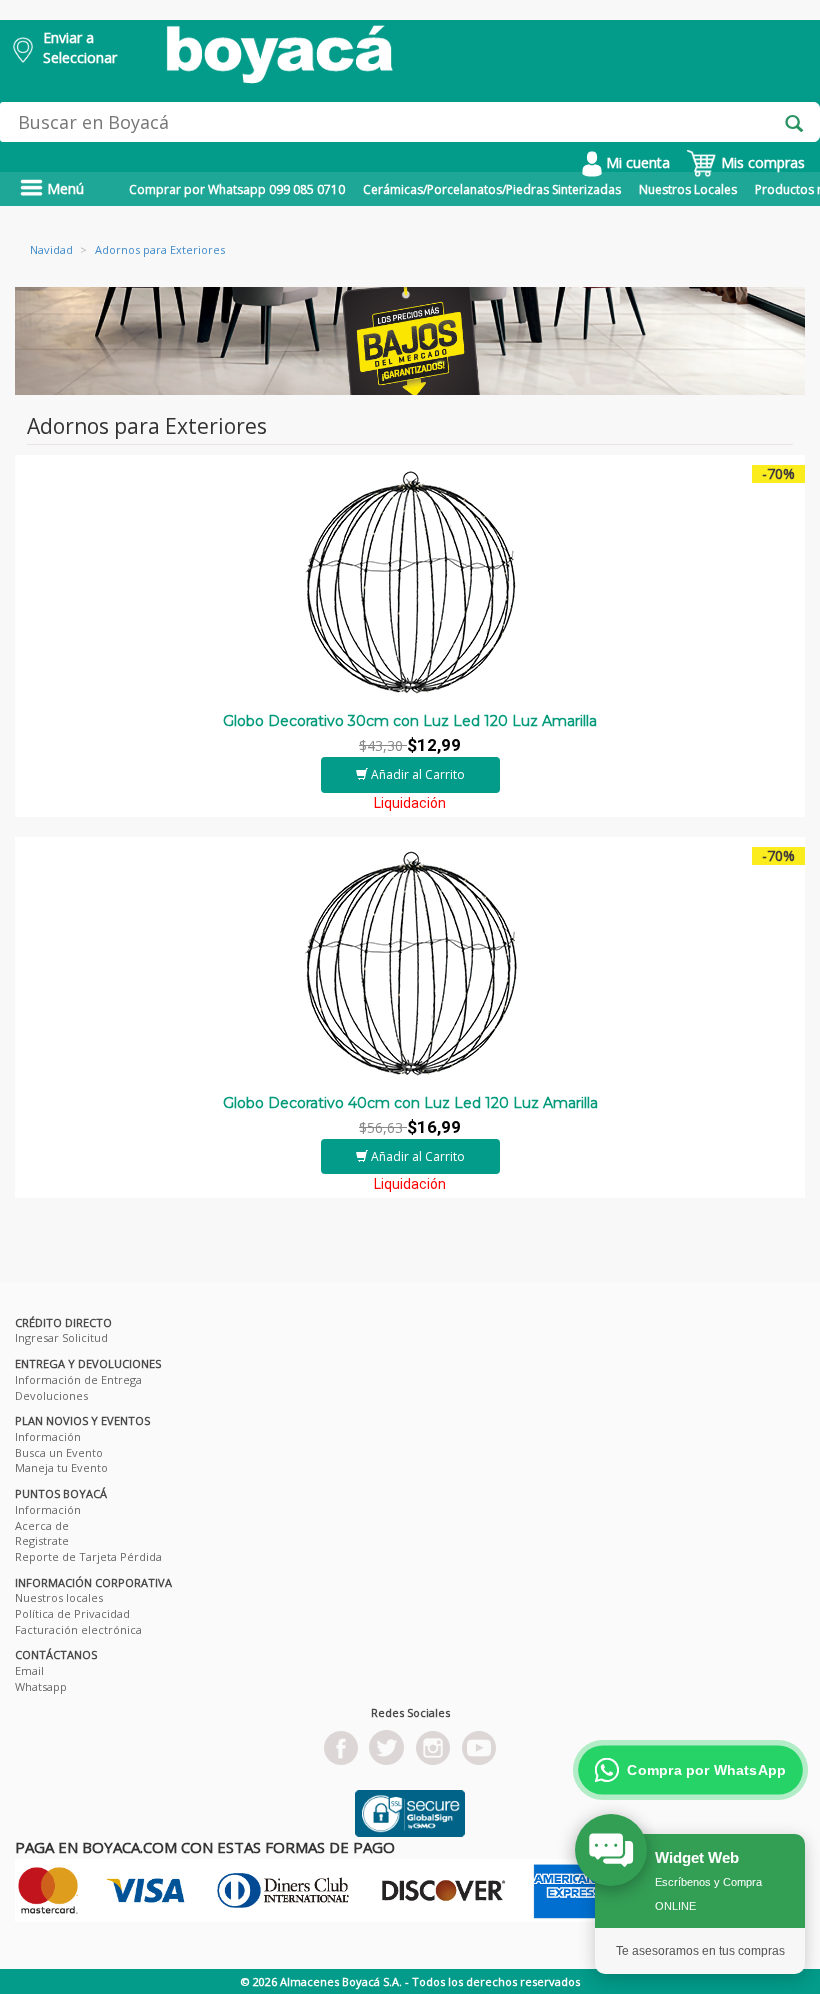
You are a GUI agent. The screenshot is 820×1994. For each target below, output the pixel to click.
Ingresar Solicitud (61, 1337)
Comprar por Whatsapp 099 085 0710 (237, 189)
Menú (63, 188)
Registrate (42, 1540)
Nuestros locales (59, 1597)
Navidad (51, 249)
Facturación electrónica (78, 1629)
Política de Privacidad (72, 1613)
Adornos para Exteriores (160, 249)
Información (48, 1436)
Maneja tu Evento (61, 1467)
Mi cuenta (636, 162)
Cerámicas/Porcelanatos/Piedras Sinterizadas (492, 189)
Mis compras (761, 162)
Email (29, 1670)
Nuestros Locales (688, 189)
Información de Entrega (78, 1379)
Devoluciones (51, 1395)
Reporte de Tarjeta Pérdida (88, 1556)
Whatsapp (41, 1686)
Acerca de (42, 1525)
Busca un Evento (59, 1452)
